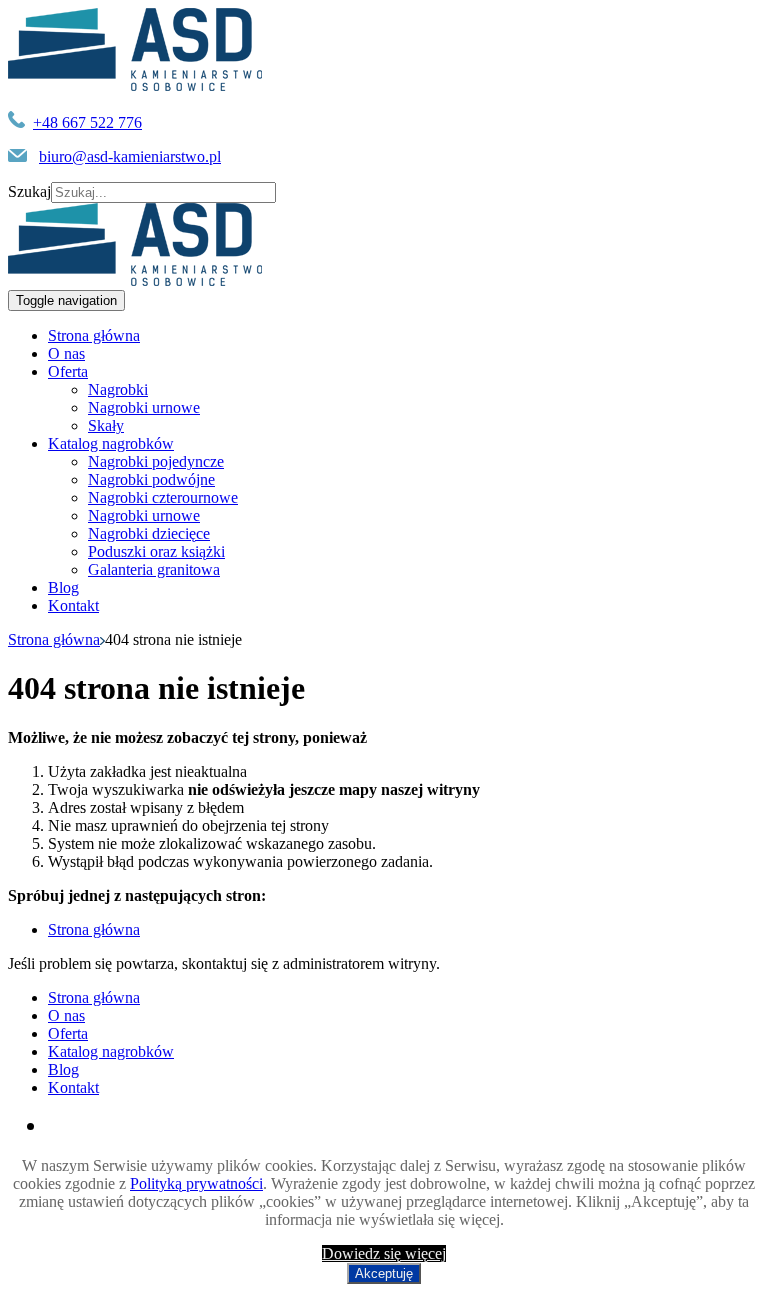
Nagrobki (118, 389)
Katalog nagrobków (111, 443)
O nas (66, 353)
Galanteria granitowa (154, 569)
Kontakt (73, 605)
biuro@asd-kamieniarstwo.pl (130, 156)
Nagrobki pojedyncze (156, 461)
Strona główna (94, 335)
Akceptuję (384, 1273)
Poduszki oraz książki (156, 551)
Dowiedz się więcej (384, 1253)
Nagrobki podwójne (151, 479)
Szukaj (29, 191)
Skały (106, 425)
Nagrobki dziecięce (149, 533)
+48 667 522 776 (87, 122)
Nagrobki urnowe (144, 407)
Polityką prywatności (196, 1183)
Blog (63, 587)
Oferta (68, 371)
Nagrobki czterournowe (163, 497)
